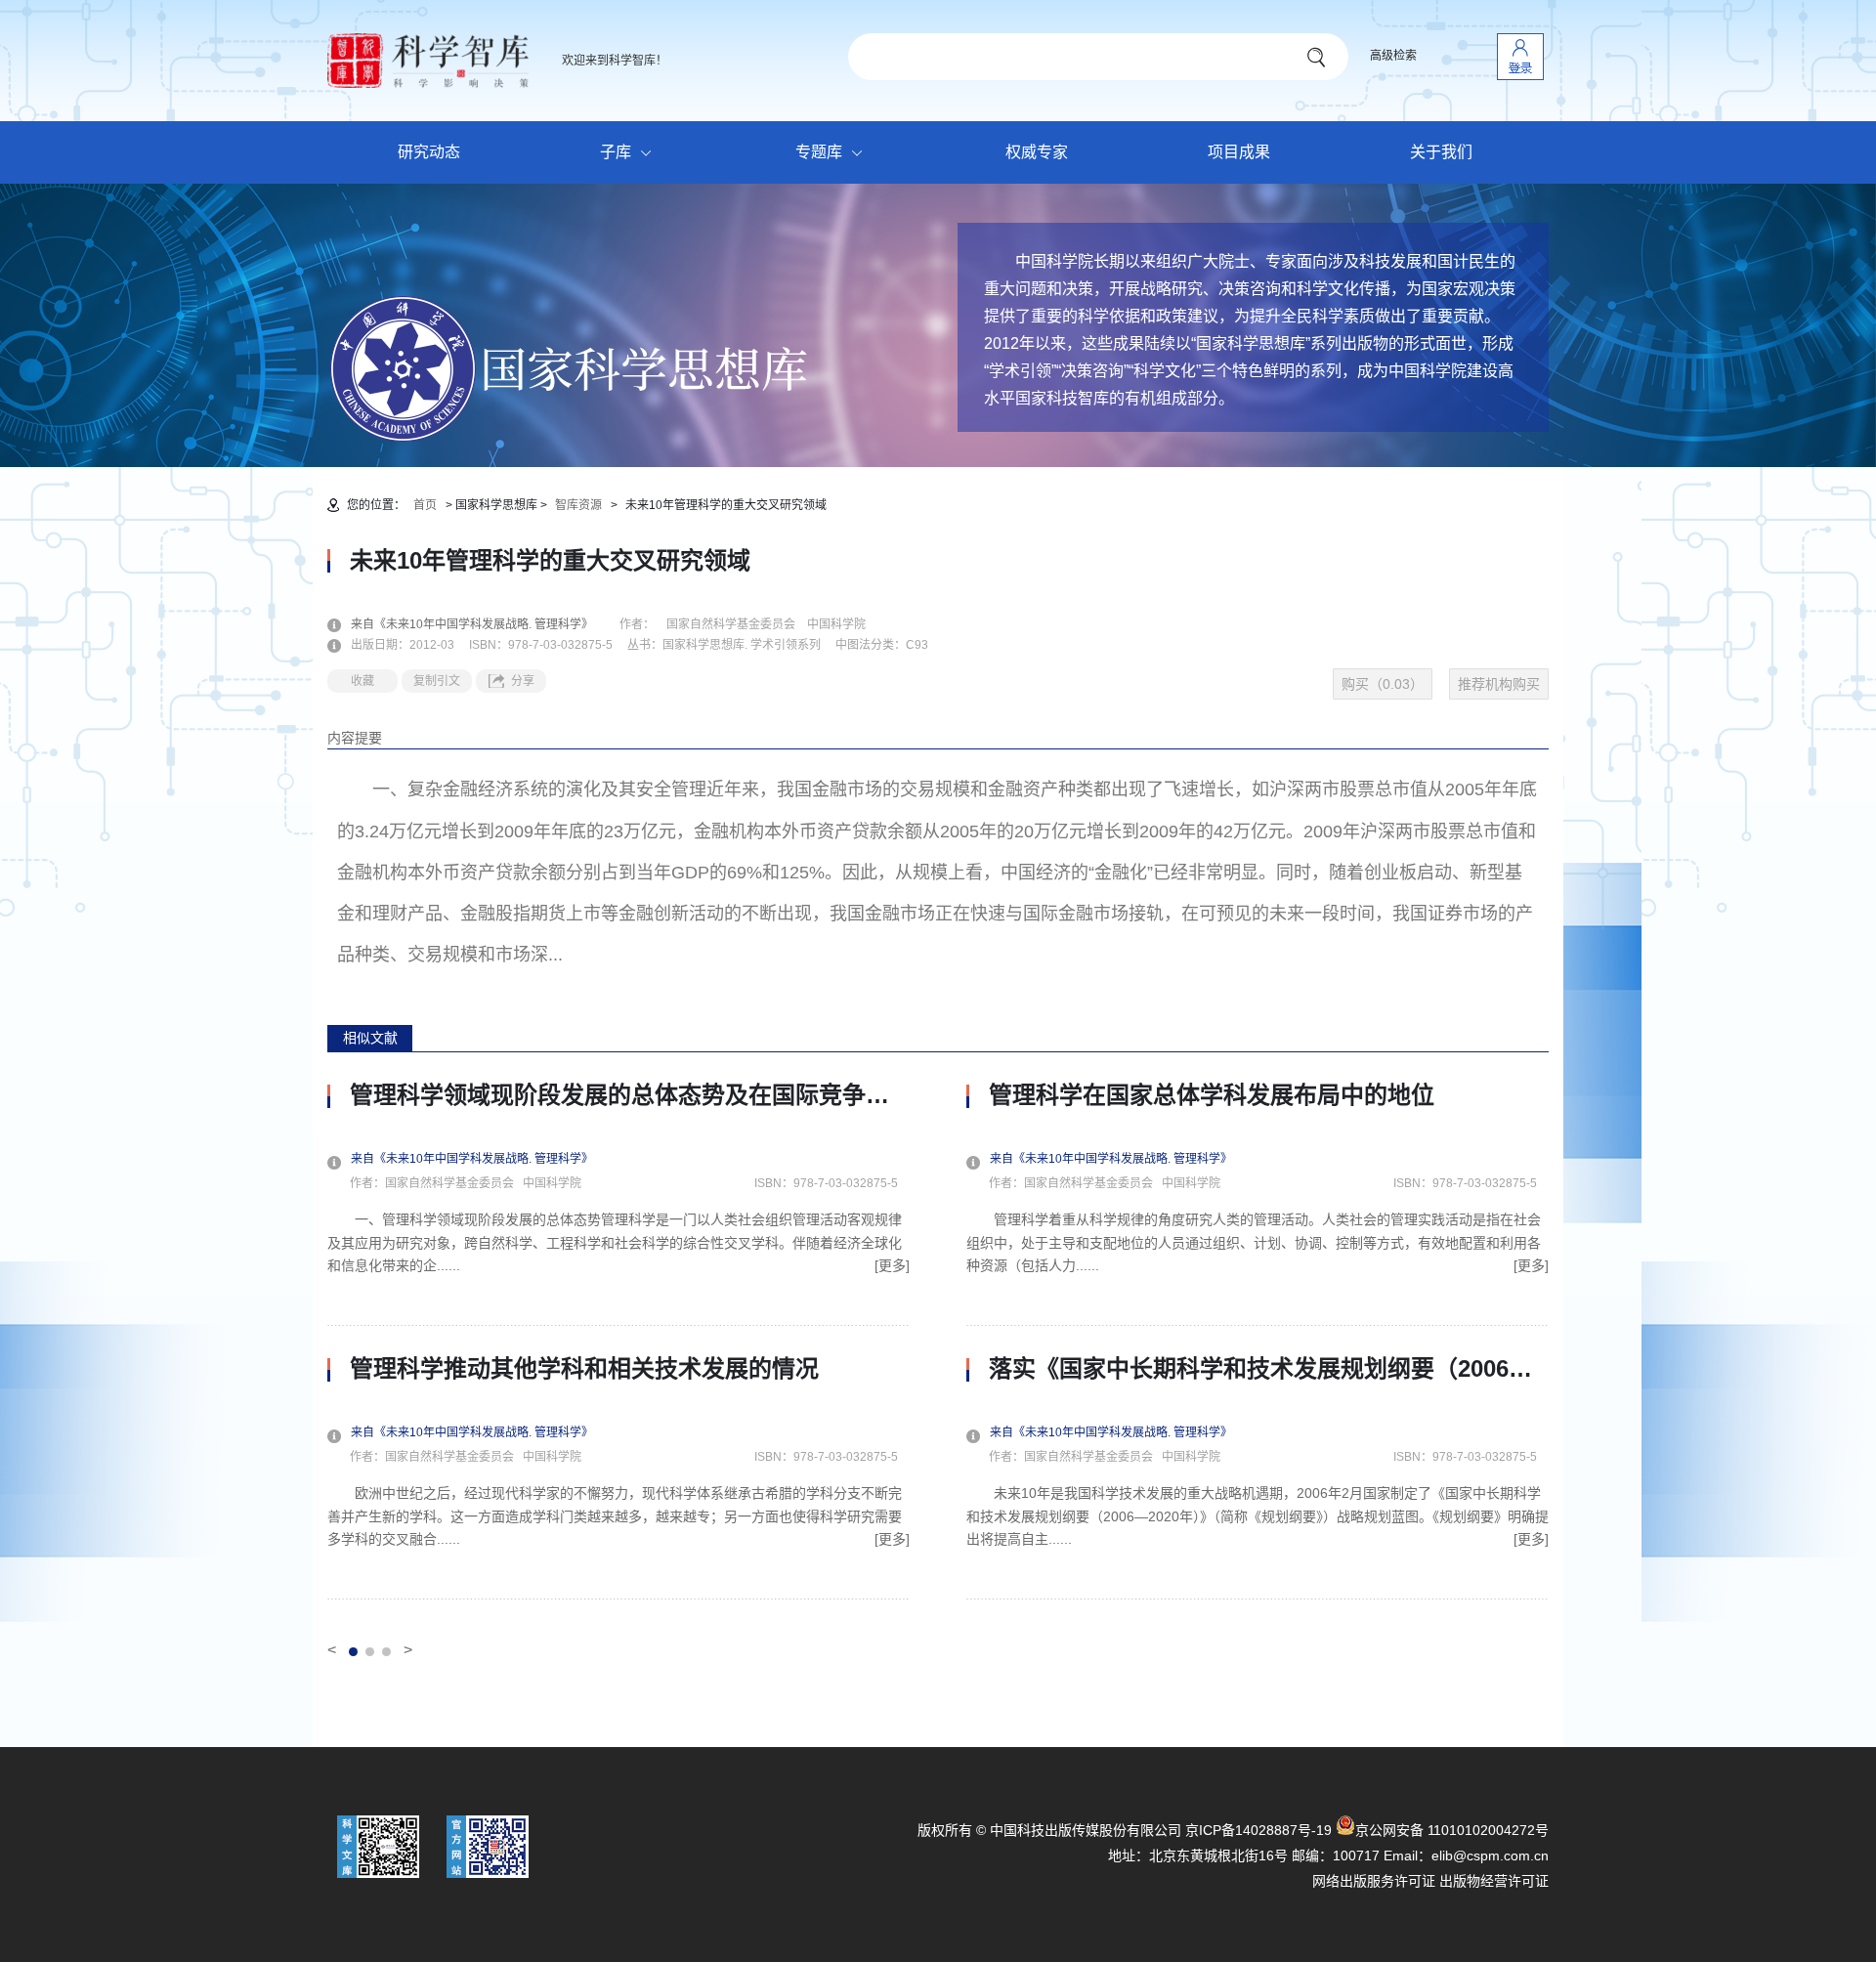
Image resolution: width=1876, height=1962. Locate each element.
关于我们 (1441, 152)
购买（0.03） (1383, 684)
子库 (616, 152)
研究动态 (429, 152)
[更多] (892, 1265)
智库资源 (578, 505)
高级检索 (1393, 56)
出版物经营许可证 (1494, 1881)
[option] (618, 1341)
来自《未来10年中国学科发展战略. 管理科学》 (484, 624)
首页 (425, 505)
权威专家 (1037, 152)
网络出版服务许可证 (1374, 1881)
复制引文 (437, 681)
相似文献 (370, 1038)
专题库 (819, 152)
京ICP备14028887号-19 (1258, 1830)
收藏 (362, 681)
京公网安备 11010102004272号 (1452, 1830)
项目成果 (1239, 152)
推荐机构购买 (1499, 684)
